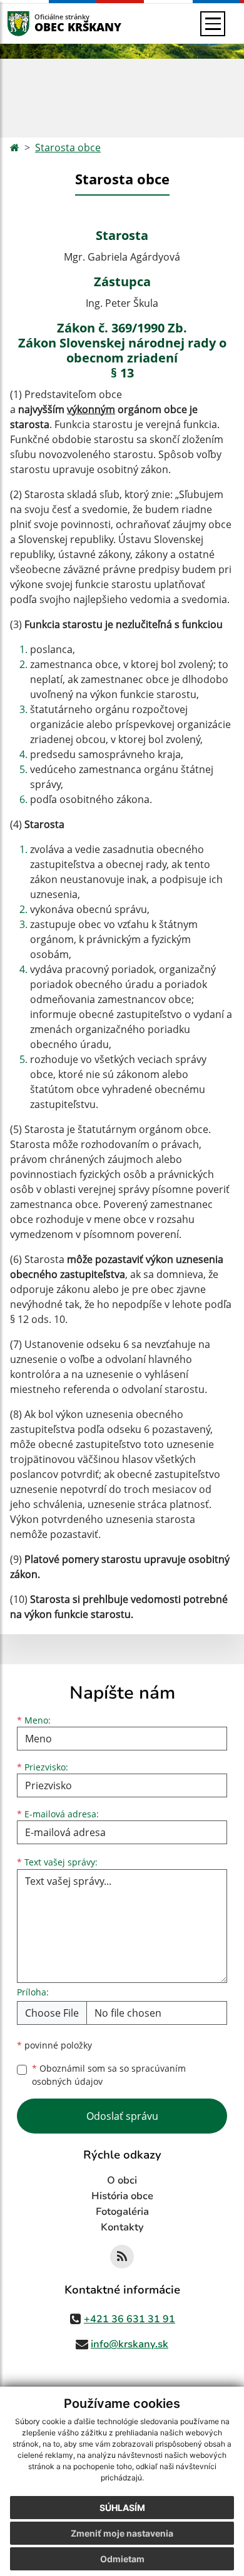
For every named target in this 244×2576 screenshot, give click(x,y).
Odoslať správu (122, 2116)
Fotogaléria (122, 2212)
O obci (122, 2180)
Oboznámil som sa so (109, 2075)
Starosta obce (68, 147)
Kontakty (122, 2227)
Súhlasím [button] (122, 2508)
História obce (122, 2196)
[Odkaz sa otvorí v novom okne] (122, 2257)
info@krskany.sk (130, 2344)
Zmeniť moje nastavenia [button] (122, 2533)
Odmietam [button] (122, 2559)
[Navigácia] (213, 24)
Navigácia (37, 23)
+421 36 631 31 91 (130, 2319)
